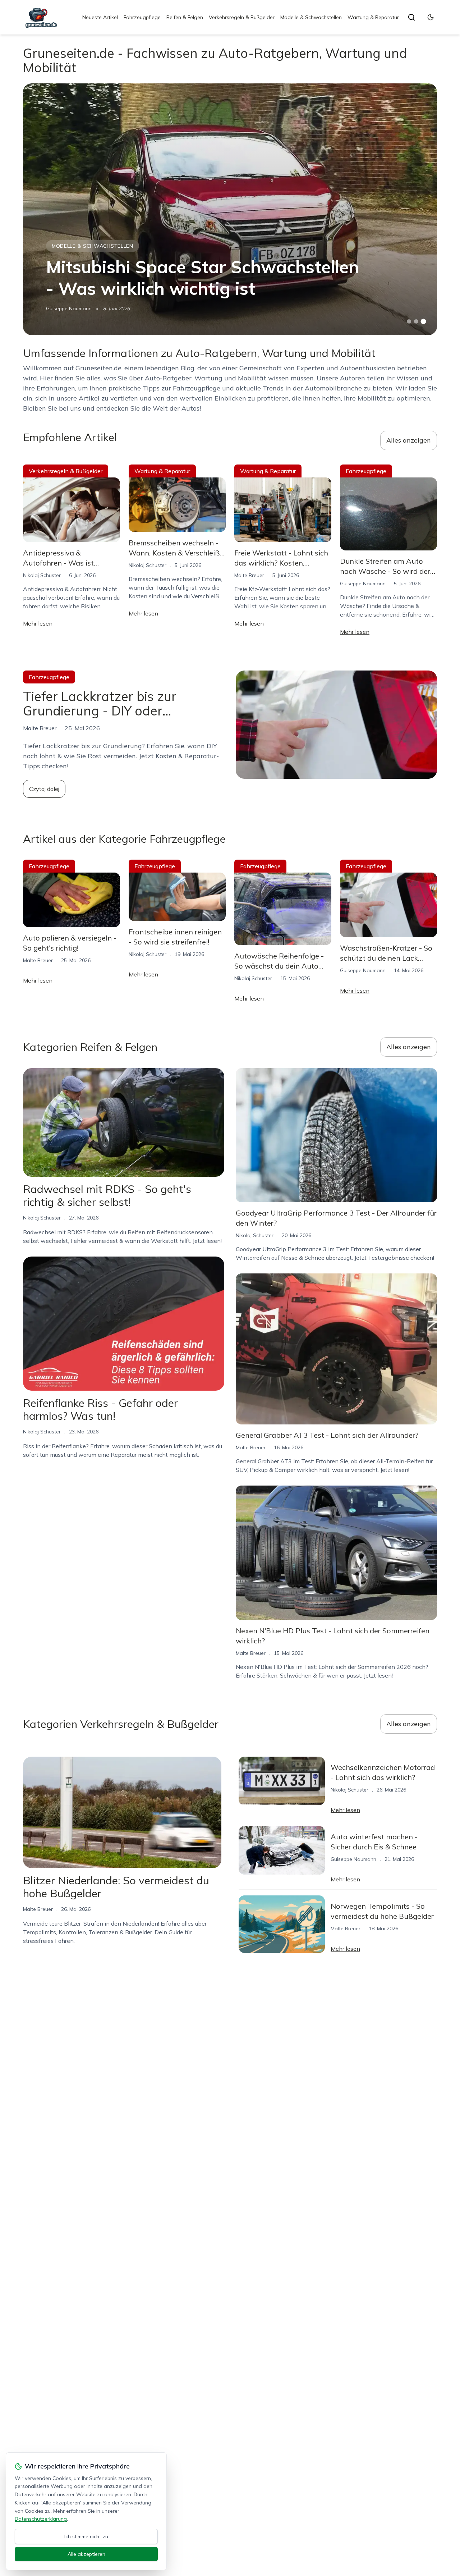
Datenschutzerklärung (41, 2519)
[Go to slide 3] (424, 322)
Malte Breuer (249, 575)
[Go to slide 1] (409, 321)
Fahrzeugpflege (142, 17)
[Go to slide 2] (416, 321)
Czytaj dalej (44, 789)
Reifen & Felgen (185, 17)
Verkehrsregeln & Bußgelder (242, 17)
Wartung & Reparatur (373, 17)
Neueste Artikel (100, 17)
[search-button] (411, 17)
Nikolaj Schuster (42, 575)
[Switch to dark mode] (431, 17)
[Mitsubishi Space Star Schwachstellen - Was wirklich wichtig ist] (230, 209)
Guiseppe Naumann (69, 308)
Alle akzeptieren (86, 2554)
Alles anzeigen (409, 440)
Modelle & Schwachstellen (311, 17)
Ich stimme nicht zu (86, 2536)
